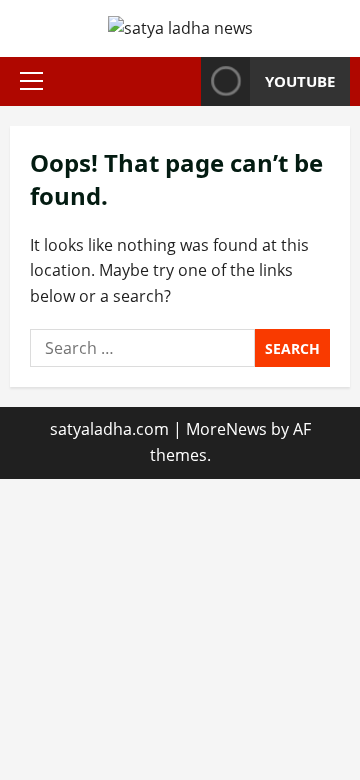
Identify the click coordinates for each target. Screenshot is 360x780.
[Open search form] (180, 81)
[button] (31, 81)
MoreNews (226, 429)
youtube (300, 81)
